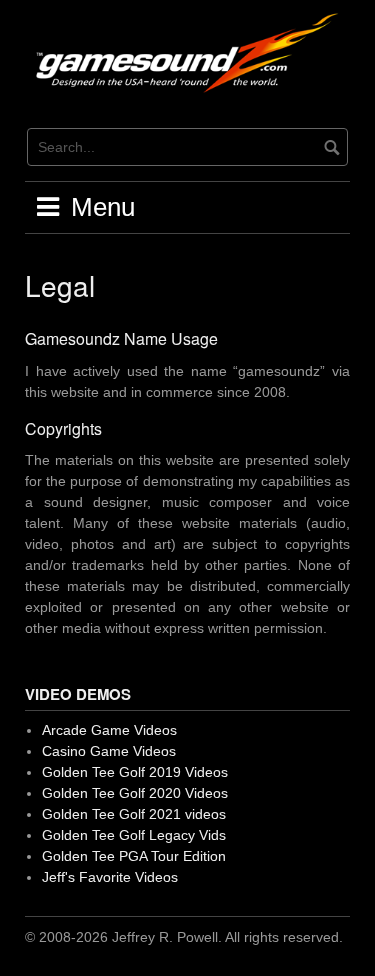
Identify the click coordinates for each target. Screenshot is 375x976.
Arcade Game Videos (109, 730)
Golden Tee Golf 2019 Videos (135, 772)
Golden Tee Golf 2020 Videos (135, 793)
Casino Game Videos (109, 751)
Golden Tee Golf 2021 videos (134, 814)
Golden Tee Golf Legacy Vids (134, 835)
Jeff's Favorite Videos (110, 877)
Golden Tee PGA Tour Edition (134, 856)
